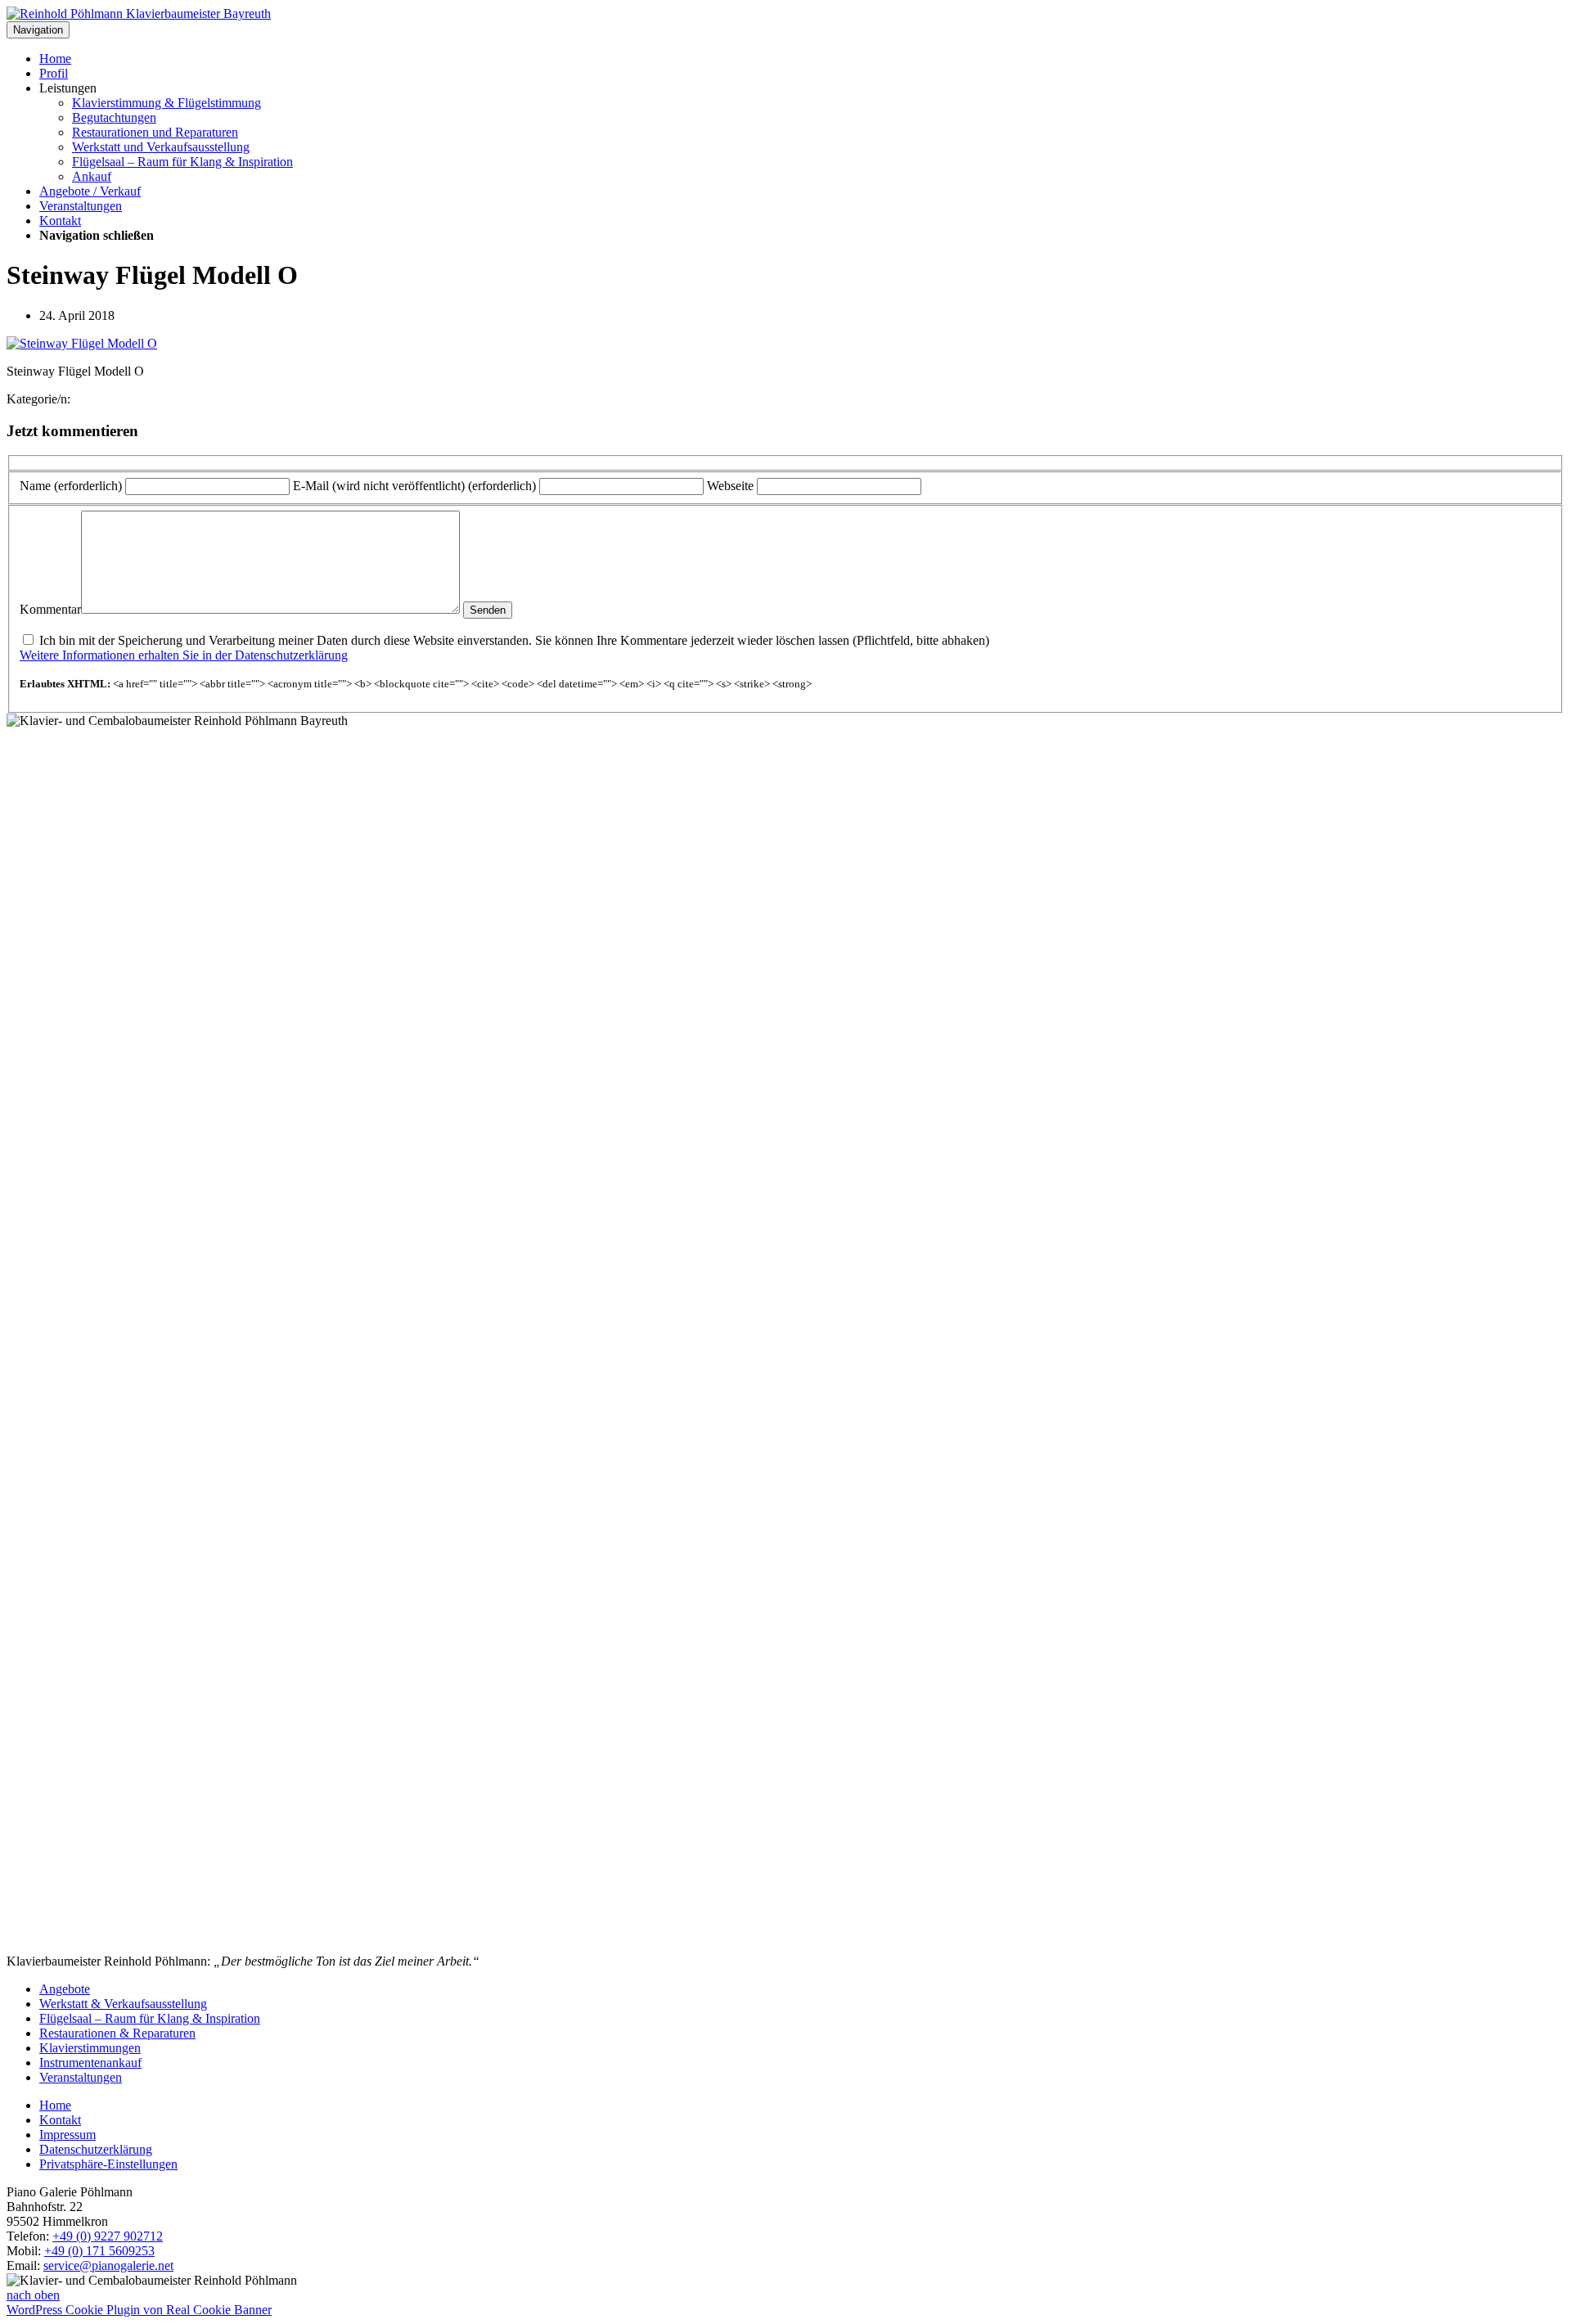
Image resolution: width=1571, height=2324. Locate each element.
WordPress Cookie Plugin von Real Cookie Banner (139, 2310)
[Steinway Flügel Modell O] (82, 343)
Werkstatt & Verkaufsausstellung (123, 2004)
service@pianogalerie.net (108, 2265)
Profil (54, 73)
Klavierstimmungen (90, 2048)
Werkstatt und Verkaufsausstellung (161, 147)
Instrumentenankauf (90, 2063)
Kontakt (60, 221)
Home (55, 59)
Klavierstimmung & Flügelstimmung (167, 103)
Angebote (65, 1989)
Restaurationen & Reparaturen (117, 2033)
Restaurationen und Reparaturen (155, 132)
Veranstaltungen (81, 206)
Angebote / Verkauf (90, 191)
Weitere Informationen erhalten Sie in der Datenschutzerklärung (184, 655)
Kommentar (50, 609)
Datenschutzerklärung (96, 2149)
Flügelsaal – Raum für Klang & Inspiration (182, 162)
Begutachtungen (114, 117)
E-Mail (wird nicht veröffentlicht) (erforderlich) (414, 486)
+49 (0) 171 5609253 (99, 2251)
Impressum (68, 2135)
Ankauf (92, 176)
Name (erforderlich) (71, 486)
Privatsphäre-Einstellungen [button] (108, 2164)
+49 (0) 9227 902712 (108, 2236)
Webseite (730, 486)
